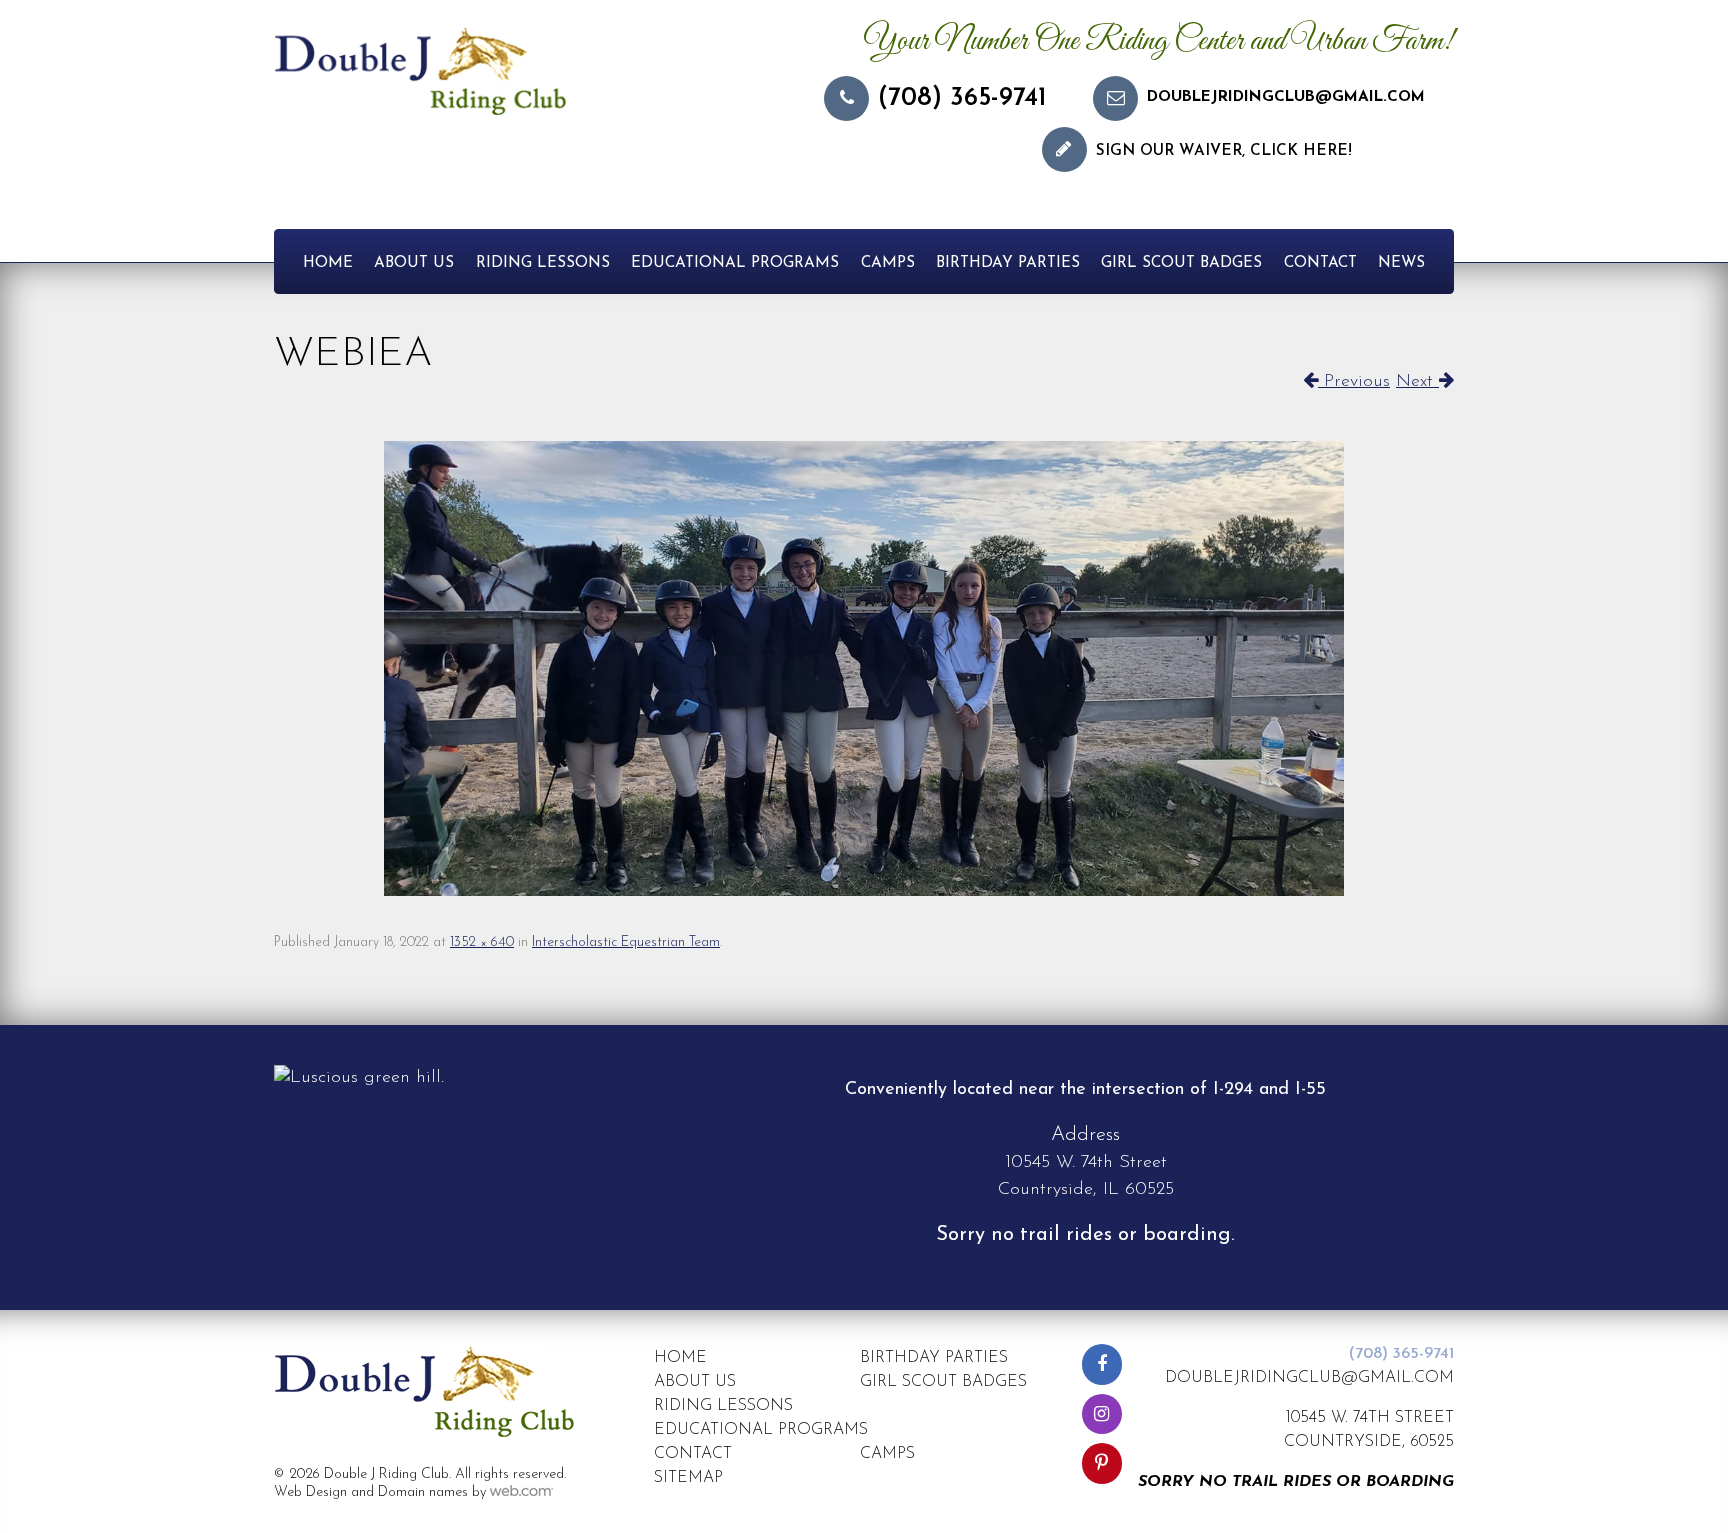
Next (1417, 382)
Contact (1320, 263)
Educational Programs (735, 263)
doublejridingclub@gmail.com (1286, 97)
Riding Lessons (543, 263)
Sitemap (688, 1478)
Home (328, 263)
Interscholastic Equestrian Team (626, 942)
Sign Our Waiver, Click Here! (1224, 151)
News (1401, 263)
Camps (888, 263)
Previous (1354, 382)
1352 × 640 (482, 942)
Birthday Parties (1008, 263)
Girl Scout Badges (1181, 263)
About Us (414, 263)
